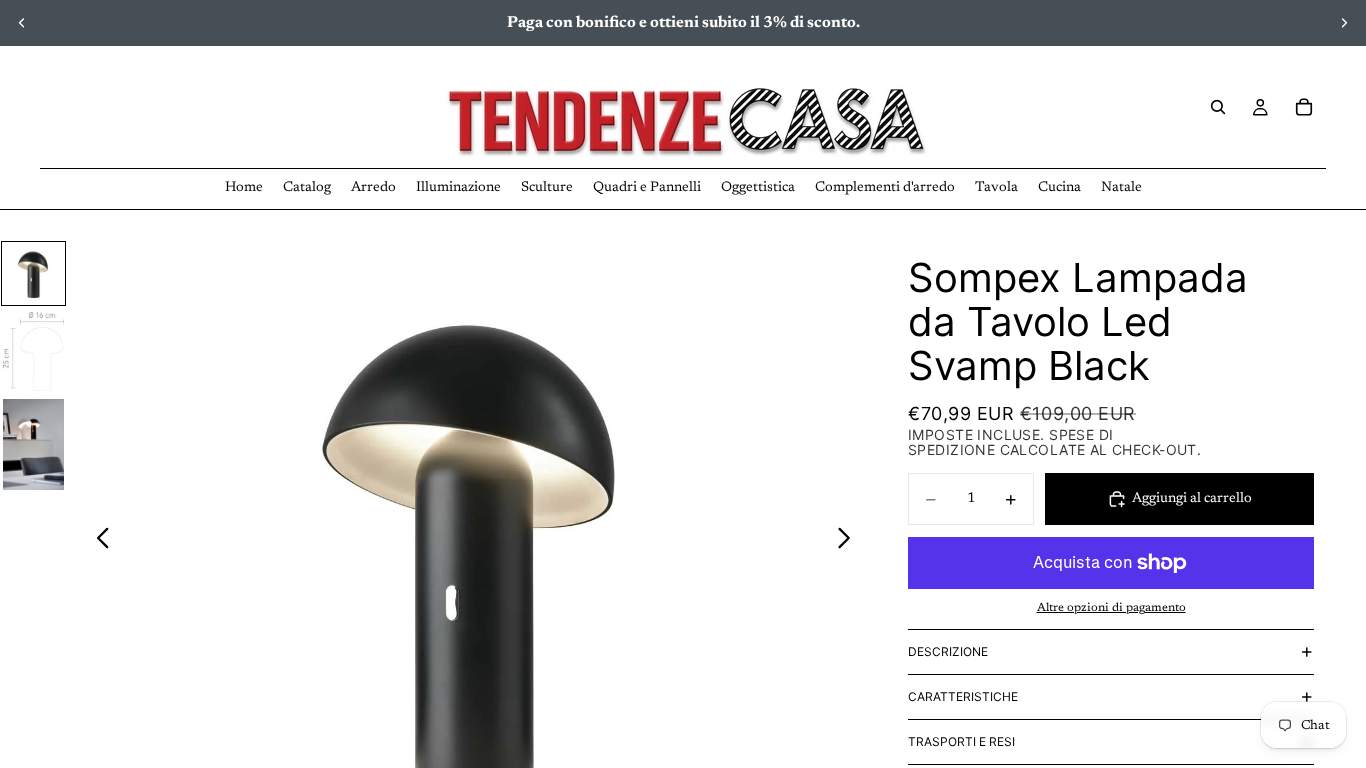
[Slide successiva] (1344, 23)
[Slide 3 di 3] (33, 444)
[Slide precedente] (22, 23)
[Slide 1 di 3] (33, 273)
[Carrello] (1304, 107)
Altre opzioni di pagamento (1111, 608)
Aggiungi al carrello (1192, 499)
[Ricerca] (1218, 107)
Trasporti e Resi (961, 741)
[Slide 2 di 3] (33, 351)
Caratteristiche (963, 696)
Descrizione (948, 651)
